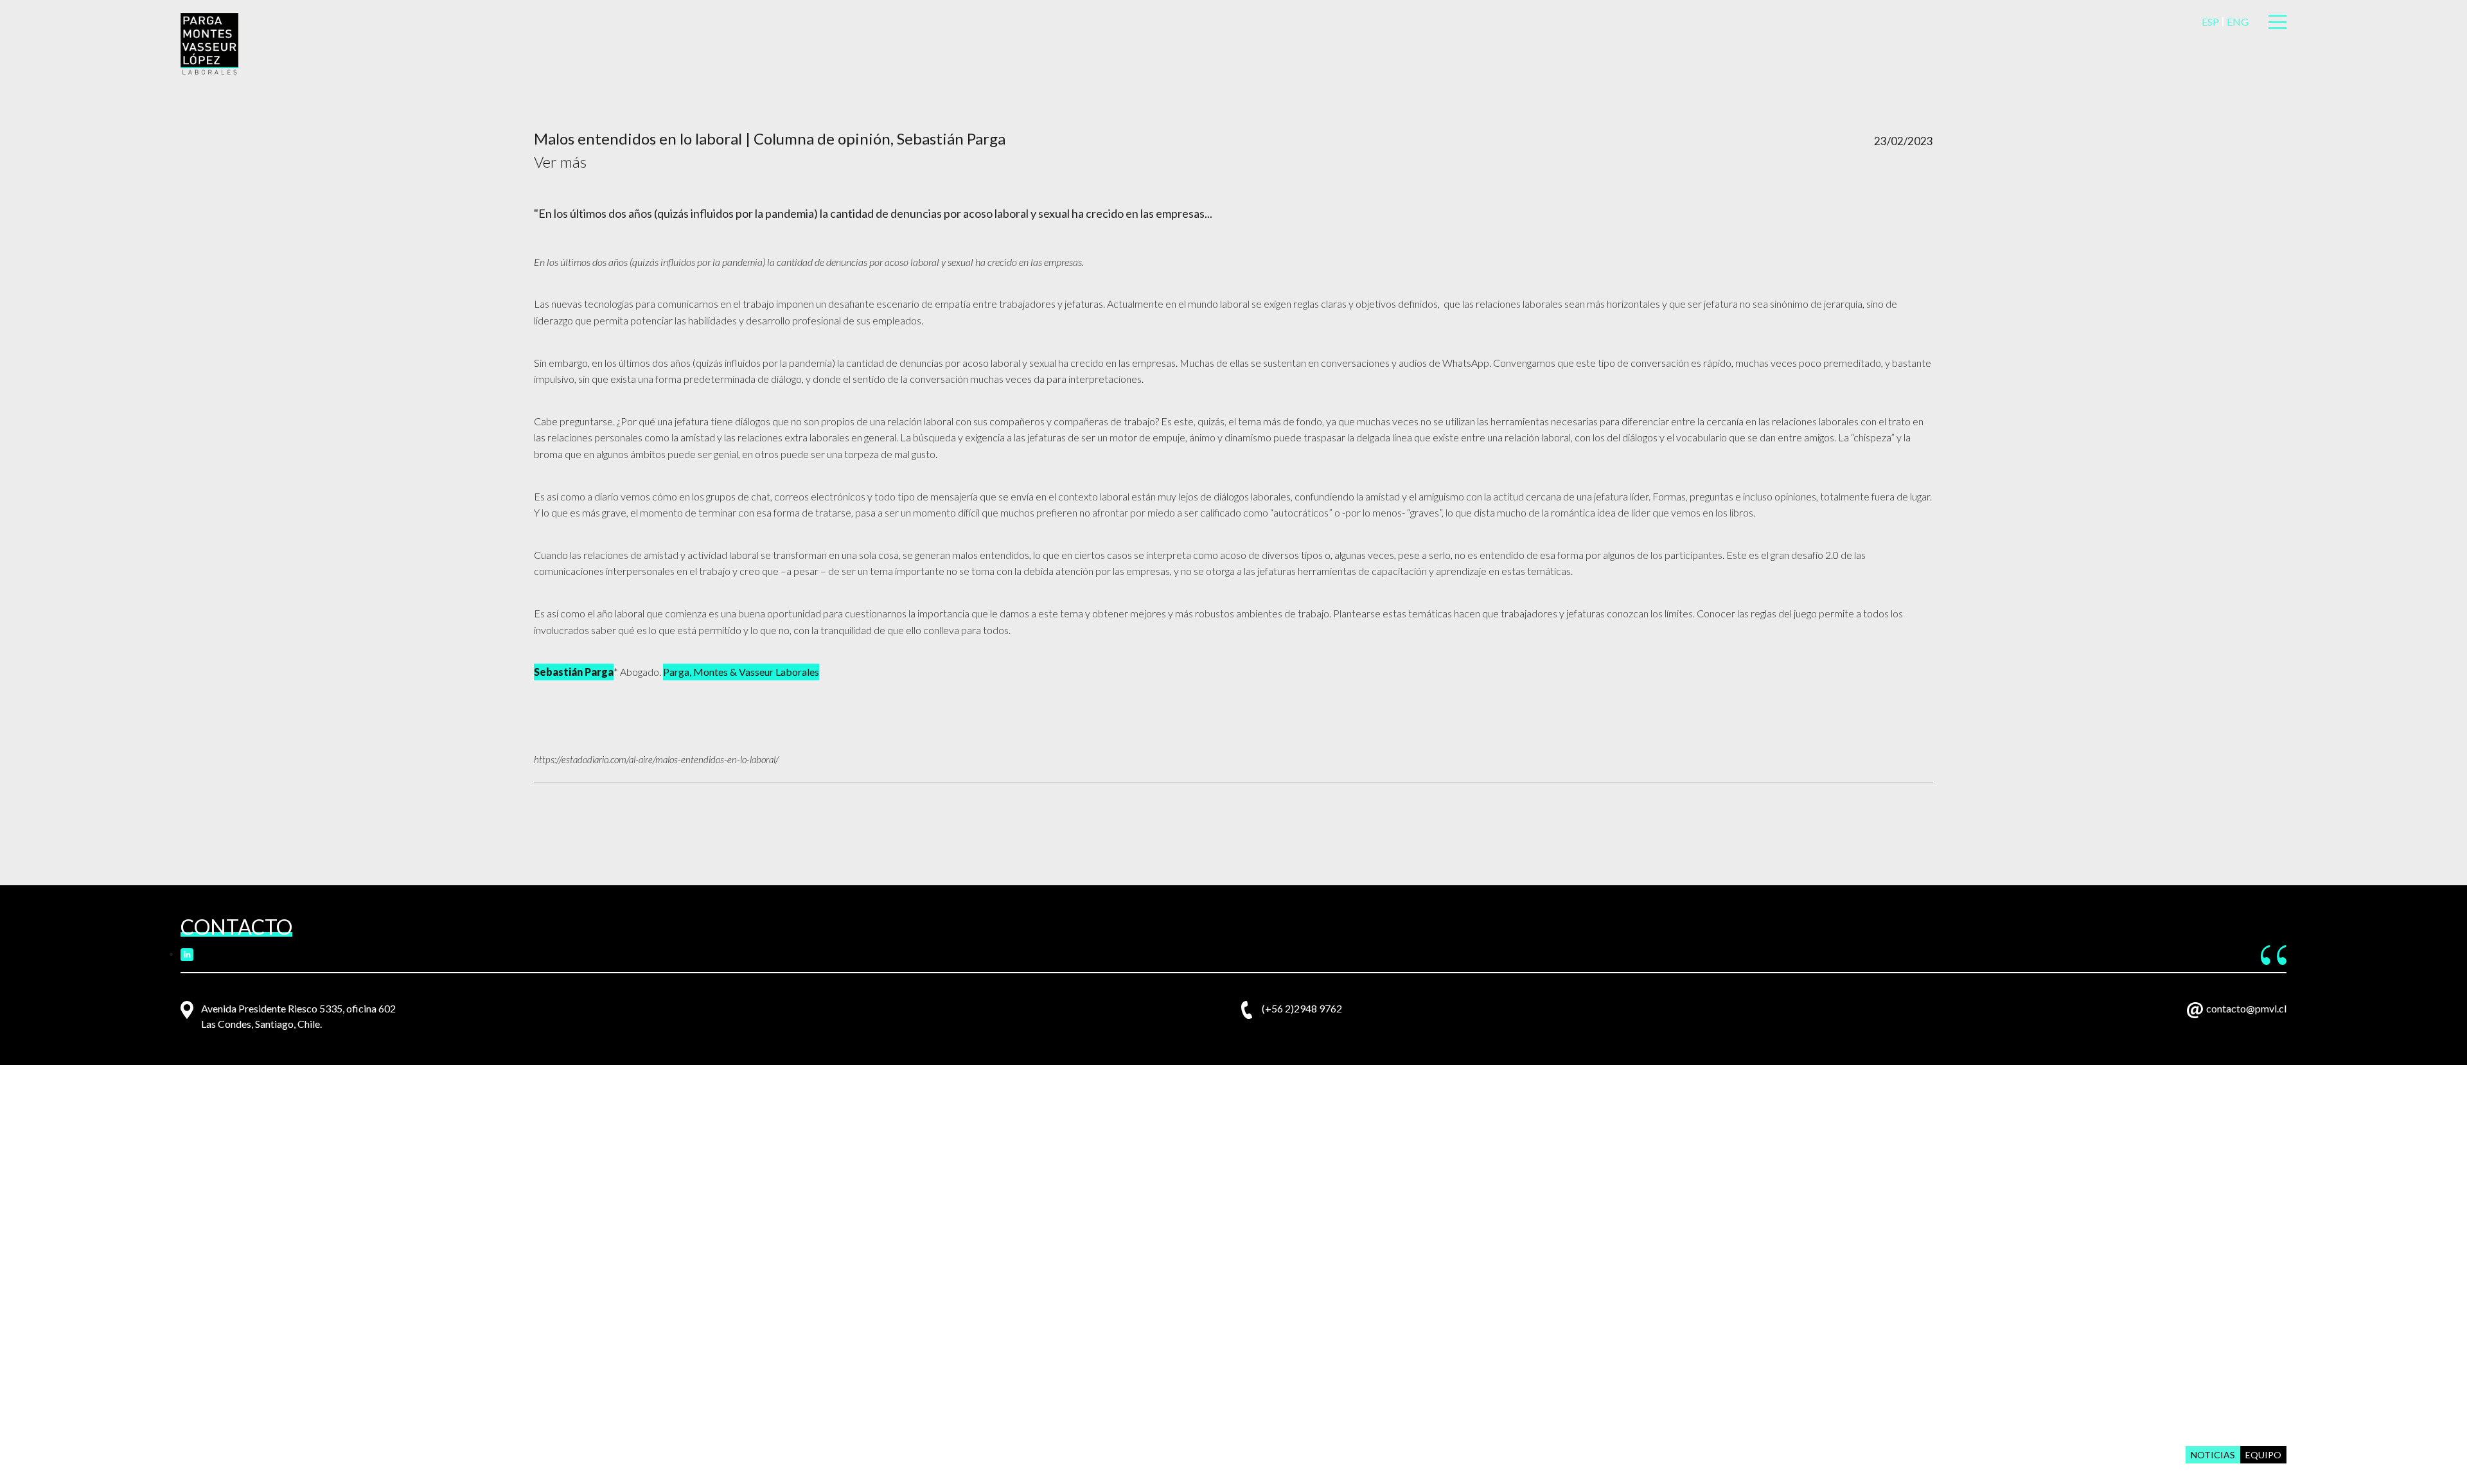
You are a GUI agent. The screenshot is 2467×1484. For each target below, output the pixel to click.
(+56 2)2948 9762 (1302, 1008)
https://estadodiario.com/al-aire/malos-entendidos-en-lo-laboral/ (656, 759)
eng (2238, 22)
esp (2210, 22)
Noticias (2213, 1455)
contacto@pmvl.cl (2246, 1008)
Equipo (2263, 1455)
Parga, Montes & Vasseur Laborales (741, 672)
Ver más (560, 162)
